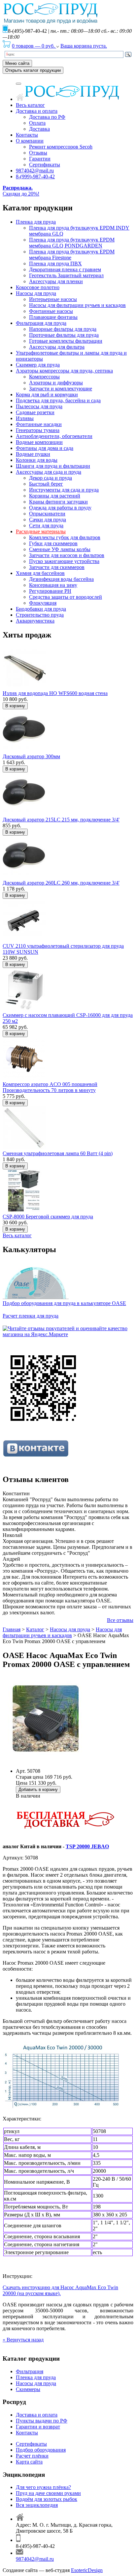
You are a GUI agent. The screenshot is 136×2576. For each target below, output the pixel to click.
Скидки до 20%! (21, 191)
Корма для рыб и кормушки (47, 394)
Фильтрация (30, 2371)
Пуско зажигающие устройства (64, 561)
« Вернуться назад (23, 2340)
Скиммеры (28, 2389)
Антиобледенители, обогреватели (54, 436)
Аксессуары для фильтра (57, 347)
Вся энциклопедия (37, 2505)
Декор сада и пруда (51, 478)
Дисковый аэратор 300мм (31, 756)
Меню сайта (17, 63)
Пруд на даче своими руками (48, 2493)
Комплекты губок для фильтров (65, 537)
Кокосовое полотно (38, 287)
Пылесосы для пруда (39, 406)
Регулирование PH (50, 591)
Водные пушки (33, 454)
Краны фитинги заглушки (58, 502)
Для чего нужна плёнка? (43, 2487)
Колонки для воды (37, 460)
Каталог (35, 1629)
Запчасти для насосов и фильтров (67, 555)
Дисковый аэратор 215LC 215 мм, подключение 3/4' (61, 820)
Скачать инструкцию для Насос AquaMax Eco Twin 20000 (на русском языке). (60, 2290)
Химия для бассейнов (40, 573)
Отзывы (38, 153)
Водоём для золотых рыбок (47, 2499)
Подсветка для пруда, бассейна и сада (58, 400)
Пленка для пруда (36, 222)
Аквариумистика (35, 621)
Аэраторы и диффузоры (56, 383)
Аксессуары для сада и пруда (49, 472)
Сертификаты (45, 165)
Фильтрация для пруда (41, 323)
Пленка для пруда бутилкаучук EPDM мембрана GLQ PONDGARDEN (72, 243)
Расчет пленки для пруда (31, 1316)
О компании (30, 141)
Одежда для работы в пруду (60, 508)
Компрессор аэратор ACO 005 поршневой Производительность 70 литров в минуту (50, 1087)
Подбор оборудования (41, 2450)
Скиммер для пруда (38, 365)
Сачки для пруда (48, 520)
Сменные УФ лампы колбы (60, 549)
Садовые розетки (35, 412)
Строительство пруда (40, 615)
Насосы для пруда (36, 293)
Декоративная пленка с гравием (65, 269)
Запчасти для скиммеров (57, 567)
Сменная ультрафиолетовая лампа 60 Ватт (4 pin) (58, 1153)
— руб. (34, 46)
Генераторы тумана (38, 430)
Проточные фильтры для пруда (64, 335)
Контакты (27, 135)
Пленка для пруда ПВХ (55, 263)
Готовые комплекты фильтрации (66, 341)
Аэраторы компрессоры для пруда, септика (64, 371)
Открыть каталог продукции (33, 70)
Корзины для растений (55, 496)
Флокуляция (43, 603)
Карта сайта (29, 2462)
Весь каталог (30, 105)
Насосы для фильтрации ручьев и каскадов (77, 305)
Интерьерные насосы (53, 299)
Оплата (37, 123)
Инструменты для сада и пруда (64, 490)
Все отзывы (120, 1620)
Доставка (39, 129)
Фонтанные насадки (39, 424)
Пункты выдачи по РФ (42, 2421)
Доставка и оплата (37, 111)
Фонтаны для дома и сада (45, 448)
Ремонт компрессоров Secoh (61, 147)
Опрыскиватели (47, 514)
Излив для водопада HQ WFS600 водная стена (55, 693)
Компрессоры (44, 377)
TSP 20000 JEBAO (87, 1846)
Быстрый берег (46, 484)
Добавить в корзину (38, 1790)
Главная (12, 1629)
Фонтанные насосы (51, 311)
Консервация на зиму (53, 585)
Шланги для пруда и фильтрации (53, 466)
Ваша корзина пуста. (84, 46)
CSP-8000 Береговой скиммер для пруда (48, 1217)
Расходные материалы (41, 531)
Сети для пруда (46, 525)
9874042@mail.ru (35, 171)
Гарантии (40, 159)
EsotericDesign (87, 2570)
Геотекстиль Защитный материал (66, 275)
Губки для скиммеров (53, 543)
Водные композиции (39, 442)
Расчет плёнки (32, 2456)
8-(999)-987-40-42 (35, 176)
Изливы (25, 418)
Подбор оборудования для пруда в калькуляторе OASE (64, 1303)
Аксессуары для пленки (56, 281)
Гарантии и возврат (38, 2427)
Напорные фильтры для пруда (63, 329)
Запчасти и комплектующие (61, 389)
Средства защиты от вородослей (66, 597)
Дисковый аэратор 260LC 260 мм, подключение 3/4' (61, 883)
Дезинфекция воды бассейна (61, 579)
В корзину (15, 706)
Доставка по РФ (47, 117)
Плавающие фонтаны (53, 317)
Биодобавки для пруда (41, 609)
